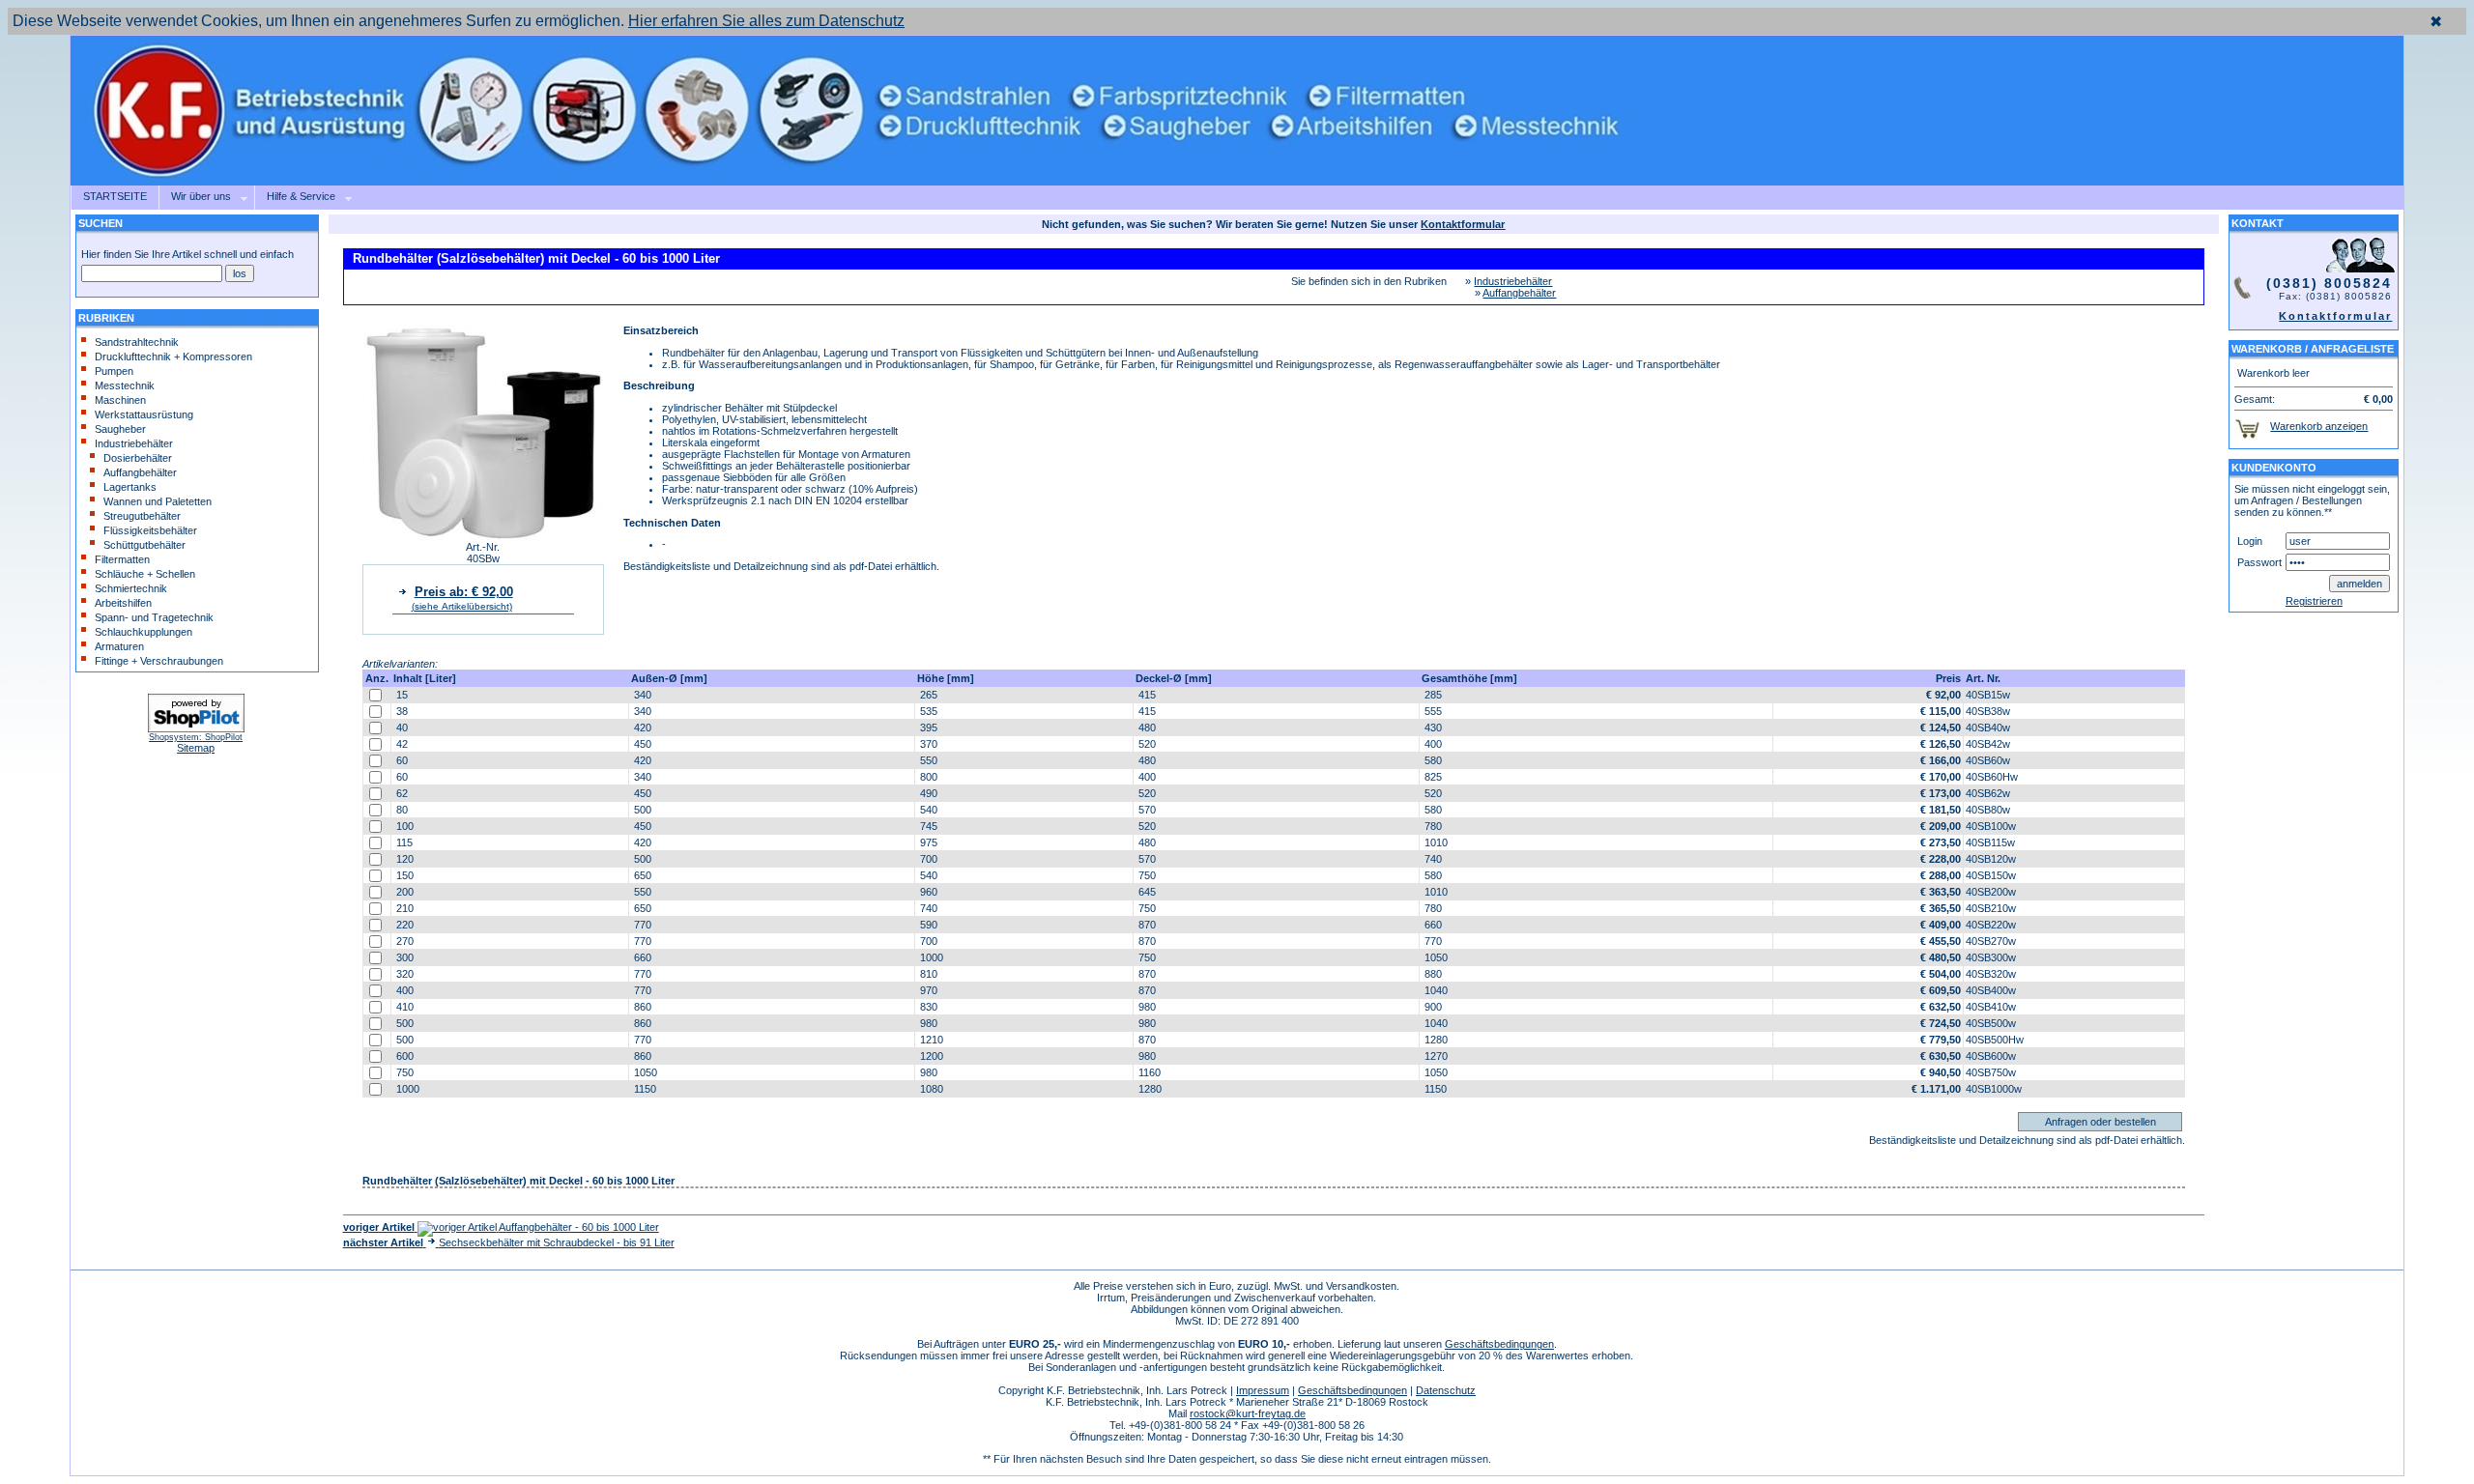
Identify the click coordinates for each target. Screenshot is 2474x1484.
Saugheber (120, 429)
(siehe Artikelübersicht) (462, 606)
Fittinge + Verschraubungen (159, 661)
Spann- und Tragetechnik (154, 617)
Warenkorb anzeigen (2319, 426)
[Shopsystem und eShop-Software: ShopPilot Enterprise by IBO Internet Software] (196, 729)
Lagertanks (130, 487)
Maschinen (120, 400)
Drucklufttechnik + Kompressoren (173, 357)
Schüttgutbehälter (144, 545)
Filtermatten (122, 559)
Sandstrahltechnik (137, 342)
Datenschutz (1446, 1390)
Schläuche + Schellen (145, 574)
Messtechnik (125, 385)
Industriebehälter (134, 443)
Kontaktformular (2335, 316)
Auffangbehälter (140, 472)
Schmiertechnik (131, 588)
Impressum (1263, 1390)
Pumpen (114, 371)
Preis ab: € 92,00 (464, 592)
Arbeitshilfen (123, 603)
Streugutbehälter (142, 516)
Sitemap (196, 748)
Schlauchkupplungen (144, 632)
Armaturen (119, 646)
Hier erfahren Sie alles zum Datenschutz (766, 21)
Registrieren (2314, 601)
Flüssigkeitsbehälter (150, 530)
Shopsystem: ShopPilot (196, 737)
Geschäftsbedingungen (1499, 1344)
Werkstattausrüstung (144, 414)
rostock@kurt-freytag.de (1248, 1413)
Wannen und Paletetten (158, 501)
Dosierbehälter (138, 458)
